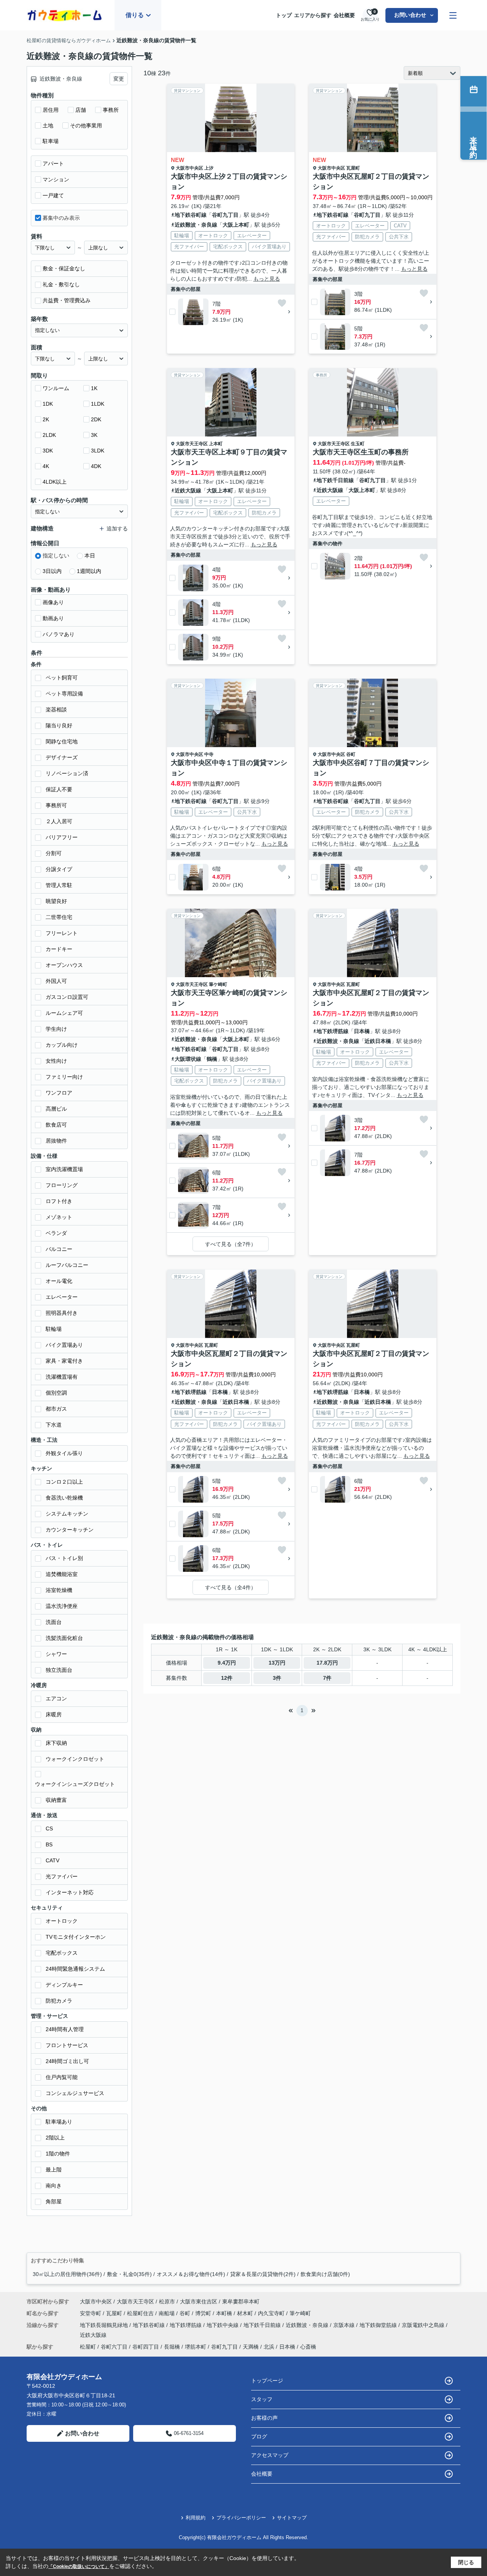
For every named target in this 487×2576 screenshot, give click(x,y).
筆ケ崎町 (218, 984)
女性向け (56, 1061)
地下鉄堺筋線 (333, 1031)
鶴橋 (212, 1059)
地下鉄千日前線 (335, 480)
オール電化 (59, 1281)
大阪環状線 (188, 1059)
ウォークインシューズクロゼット (75, 1784)
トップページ (267, 2381)
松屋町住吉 (141, 2313)
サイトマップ (292, 2518)
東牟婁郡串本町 (241, 2301)
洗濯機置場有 (62, 1377)
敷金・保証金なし (64, 268)
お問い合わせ (410, 15)
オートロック (62, 1921)
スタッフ (262, 2399)
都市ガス (56, 1409)
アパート (53, 163)
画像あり (53, 602)
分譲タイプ (59, 869)
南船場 (167, 2313)
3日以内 (52, 571)
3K (94, 435)
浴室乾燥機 (59, 1590)
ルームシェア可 (64, 1013)
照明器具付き (62, 1313)
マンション (56, 179)
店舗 (81, 110)
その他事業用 (86, 125)
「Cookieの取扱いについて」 (79, 2566)
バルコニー (59, 1249)
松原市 (167, 2301)
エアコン (56, 1698)
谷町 (351, 754)
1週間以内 (89, 571)
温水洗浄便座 (62, 1606)
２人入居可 (59, 821)
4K (46, 466)
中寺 (209, 754)
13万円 (277, 1663)
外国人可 (56, 981)
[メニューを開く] (453, 15)
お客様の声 (264, 2418)
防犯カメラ (59, 2001)
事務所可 (56, 805)
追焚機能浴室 (62, 1574)
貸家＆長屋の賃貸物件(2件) (263, 2274)
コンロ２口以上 (64, 1482)
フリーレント (62, 933)
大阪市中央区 (189, 168)
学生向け (56, 1029)
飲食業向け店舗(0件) (325, 2274)
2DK (96, 419)
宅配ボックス (62, 1953)
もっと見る (267, 279)
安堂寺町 (91, 2313)
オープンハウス (64, 965)
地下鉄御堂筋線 (379, 2325)
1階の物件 (58, 2154)
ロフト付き (59, 1201)
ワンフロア (59, 1093)
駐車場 (51, 141)
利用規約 (196, 2518)
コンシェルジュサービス (75, 2093)
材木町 (246, 2313)
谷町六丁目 (114, 2347)
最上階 (54, 2170)
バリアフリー (62, 837)
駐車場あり (59, 2122)
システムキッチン (67, 1514)
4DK (96, 466)
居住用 (51, 110)
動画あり (53, 618)
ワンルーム (56, 388)
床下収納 (56, 1743)
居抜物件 (56, 1141)
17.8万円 (327, 1663)
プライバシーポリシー (241, 2518)
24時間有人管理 (65, 2029)
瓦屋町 (353, 168)
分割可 (54, 853)
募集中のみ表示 (61, 218)
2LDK (49, 435)
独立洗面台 (59, 1670)
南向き (54, 2186)
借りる (135, 15)
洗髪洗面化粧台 (64, 1638)
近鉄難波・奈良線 (196, 225)
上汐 (209, 168)
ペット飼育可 (62, 678)
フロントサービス (67, 2045)
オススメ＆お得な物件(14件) (191, 2274)
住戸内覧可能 (62, 2077)
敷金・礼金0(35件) (129, 2274)
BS (49, 1844)
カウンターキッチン (70, 1530)
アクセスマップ (270, 2455)
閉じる (466, 2562)
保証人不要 (59, 789)
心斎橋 (308, 2347)
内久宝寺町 (272, 2313)
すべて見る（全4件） (231, 1587)
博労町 (204, 2313)
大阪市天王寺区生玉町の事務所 (361, 452)
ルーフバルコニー (67, 1265)
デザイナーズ (62, 757)
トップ (284, 15)
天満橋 (251, 2347)
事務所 (111, 110)
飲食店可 (56, 1125)
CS (49, 1828)
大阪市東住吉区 (199, 2301)
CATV (53, 1860)
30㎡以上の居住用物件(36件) (67, 2274)
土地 (48, 125)
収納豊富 (56, 1800)
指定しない (56, 556)
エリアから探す (313, 15)
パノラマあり (59, 634)
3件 (277, 1678)
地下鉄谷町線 (191, 215)
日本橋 (362, 1031)
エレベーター (62, 1297)
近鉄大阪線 (188, 490)
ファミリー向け (64, 1077)
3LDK (98, 451)
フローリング (62, 1185)
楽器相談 (56, 709)
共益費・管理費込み (67, 300)
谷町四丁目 (146, 2347)
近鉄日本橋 (378, 1041)
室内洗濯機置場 (64, 1169)
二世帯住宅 (59, 917)
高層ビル (56, 1109)
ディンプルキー (64, 1985)
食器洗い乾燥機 (64, 1498)
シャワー (56, 1654)
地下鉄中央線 (223, 2325)
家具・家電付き (64, 1361)
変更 (119, 79)
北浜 (269, 2347)
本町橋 (225, 2313)
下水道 (54, 1425)
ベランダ (56, 1233)
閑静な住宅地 (62, 741)
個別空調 (56, 1393)
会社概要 (344, 15)
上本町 (216, 444)
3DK (48, 451)
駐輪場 (54, 1329)
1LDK (98, 404)
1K (94, 388)
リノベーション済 (67, 773)
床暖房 (54, 1714)
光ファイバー (62, 1876)
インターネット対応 (70, 1892)
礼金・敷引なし (61, 284)
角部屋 (54, 2201)
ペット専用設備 (64, 694)
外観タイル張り (64, 1453)
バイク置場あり (64, 1345)
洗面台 (54, 1622)
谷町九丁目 (225, 215)
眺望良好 (56, 901)
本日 (90, 556)
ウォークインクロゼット (75, 1759)
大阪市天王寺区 (192, 444)
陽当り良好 (59, 725)
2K (46, 419)
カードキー (59, 949)
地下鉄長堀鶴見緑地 (105, 2325)
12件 (227, 1678)
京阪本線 (345, 2325)
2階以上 (55, 2138)
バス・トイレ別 (64, 1558)
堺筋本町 (196, 2347)
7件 (327, 1678)
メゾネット (59, 1217)
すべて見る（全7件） (231, 1244)
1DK (48, 404)
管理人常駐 (59, 885)
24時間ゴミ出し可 (67, 2061)
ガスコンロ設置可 (67, 997)
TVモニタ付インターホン (76, 1937)
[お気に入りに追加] (282, 303)
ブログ (259, 2436)
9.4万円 (227, 1663)
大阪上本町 (236, 225)
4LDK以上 (55, 482)
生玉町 (358, 444)
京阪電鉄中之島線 (424, 2325)
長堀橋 (172, 2347)
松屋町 (88, 2347)
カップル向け (62, 1045)
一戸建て (53, 195)
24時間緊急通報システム (75, 1969)
